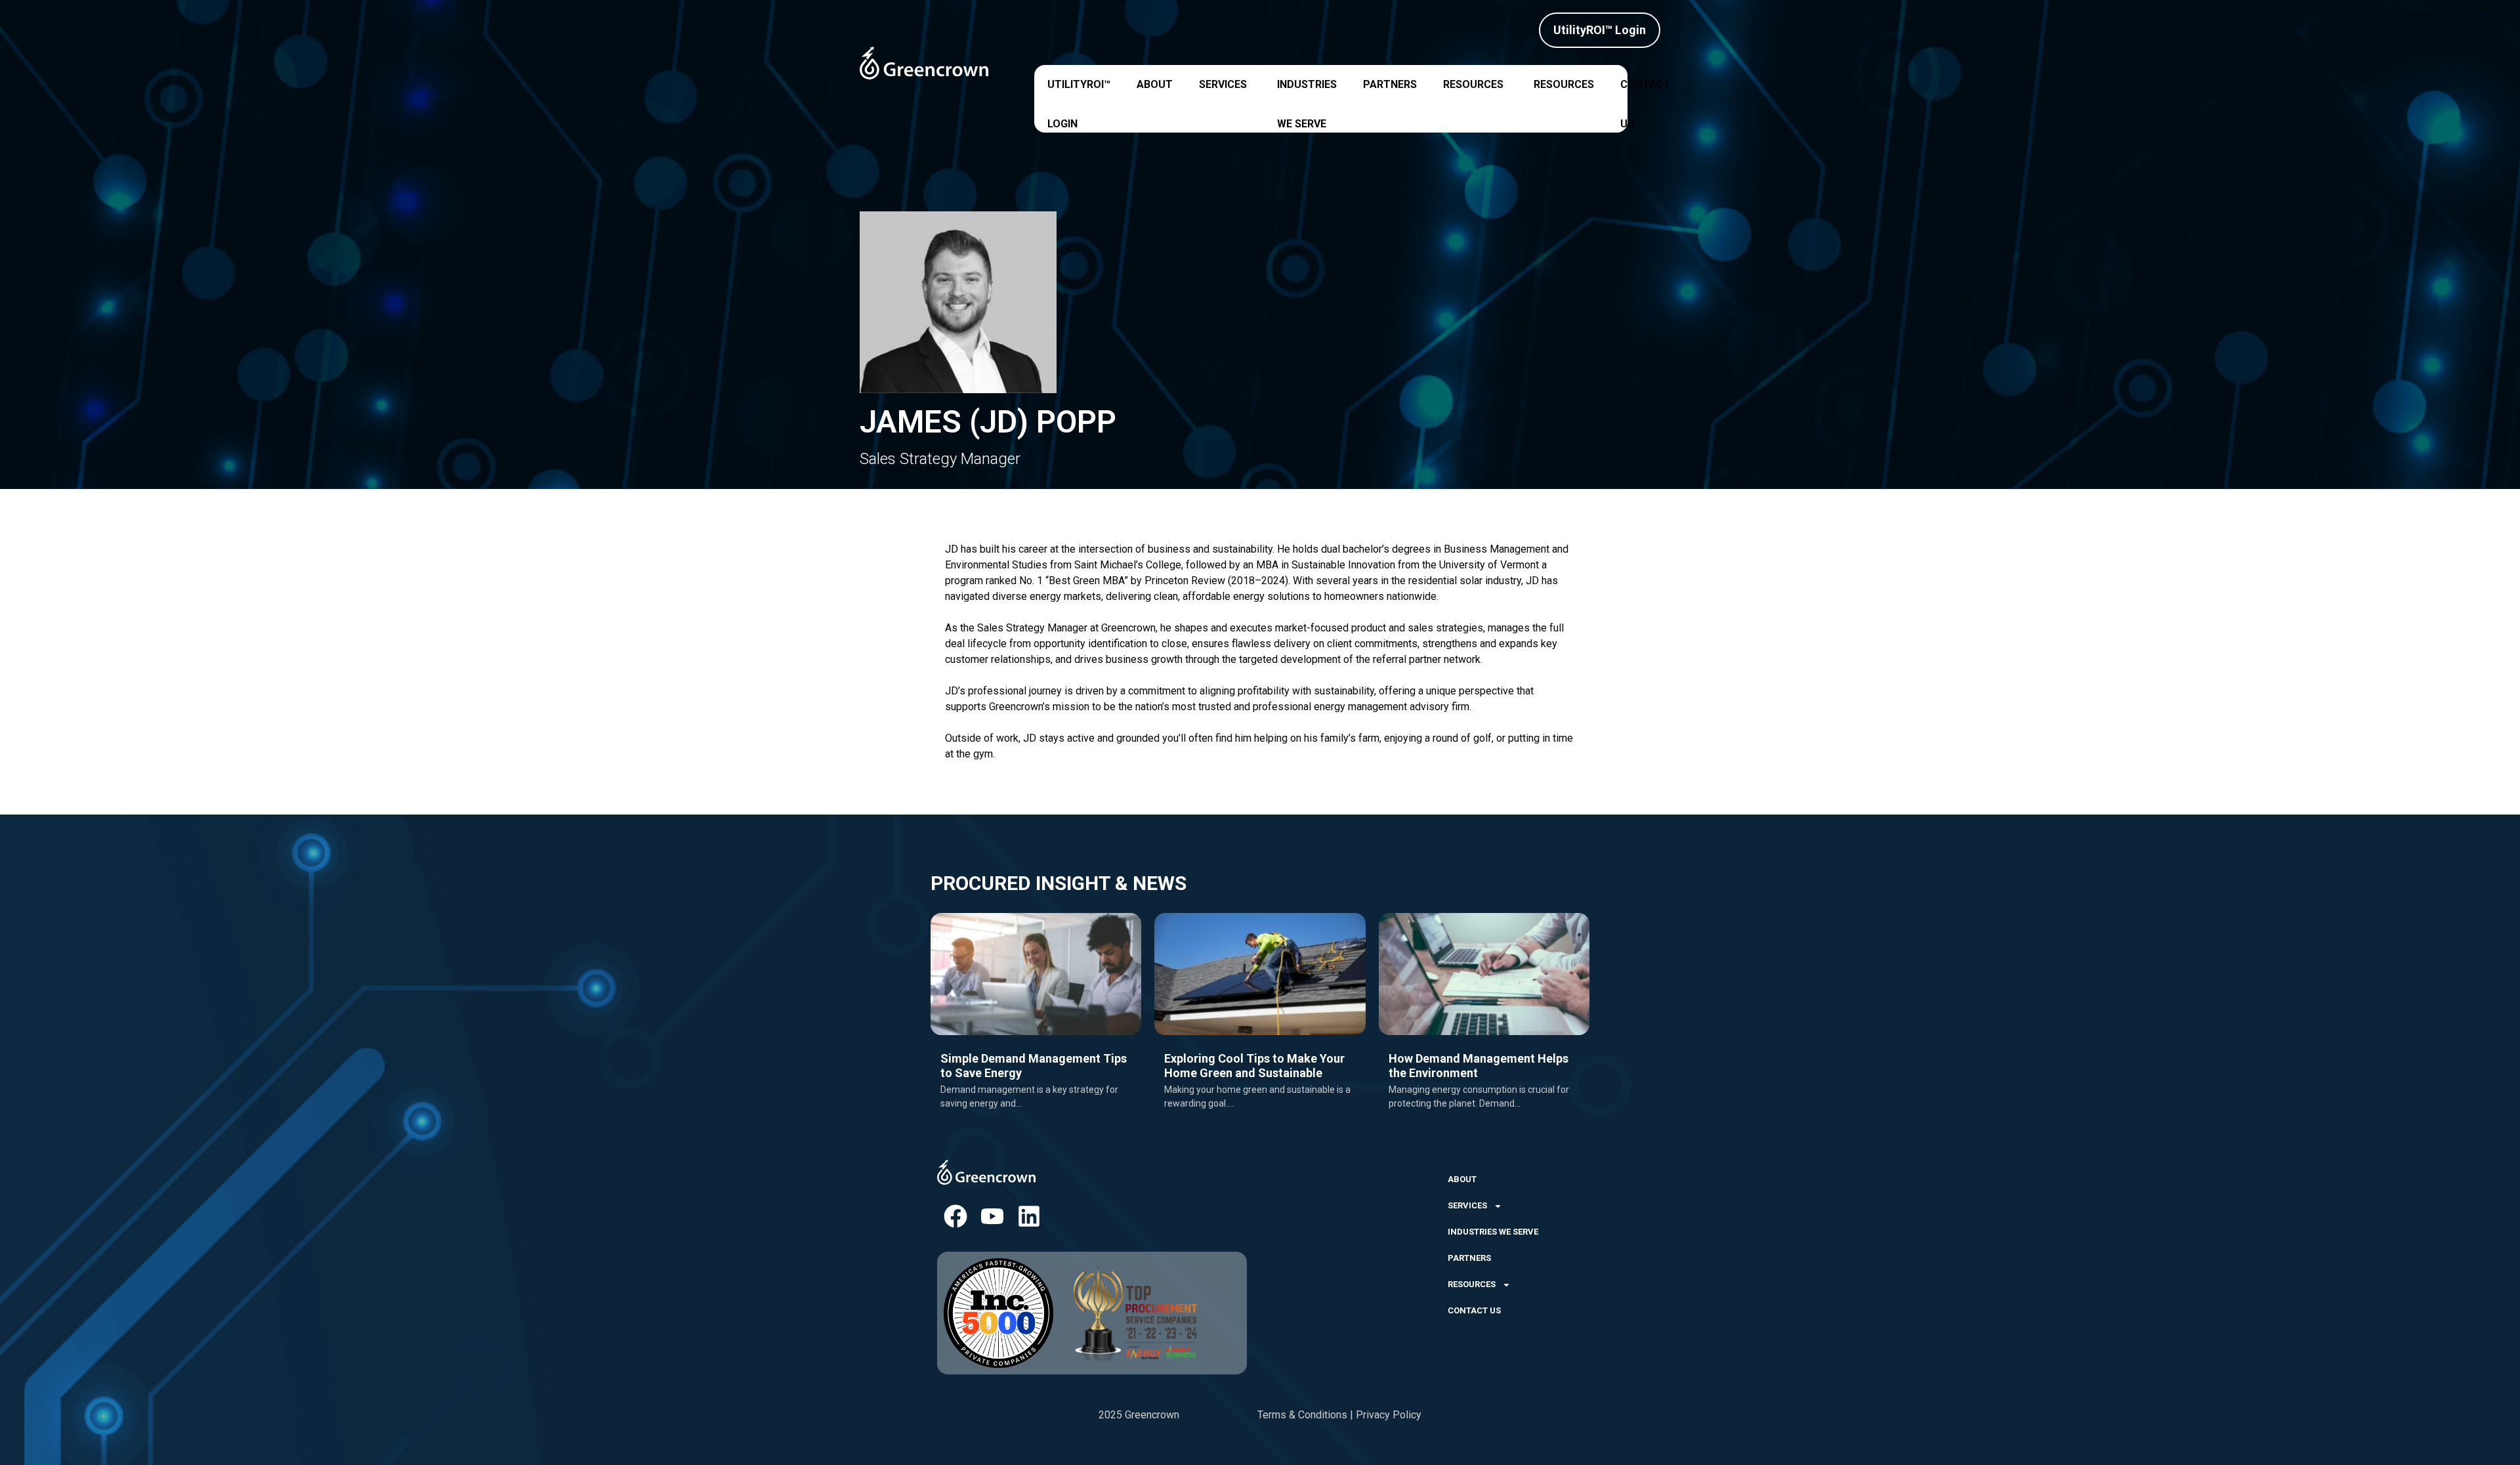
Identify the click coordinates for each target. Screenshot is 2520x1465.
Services (1223, 84)
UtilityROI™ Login (1079, 89)
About (1155, 84)
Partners (1390, 84)
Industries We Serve (1307, 89)
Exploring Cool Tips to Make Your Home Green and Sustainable (1254, 1066)
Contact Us (1646, 89)
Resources (1473, 84)
